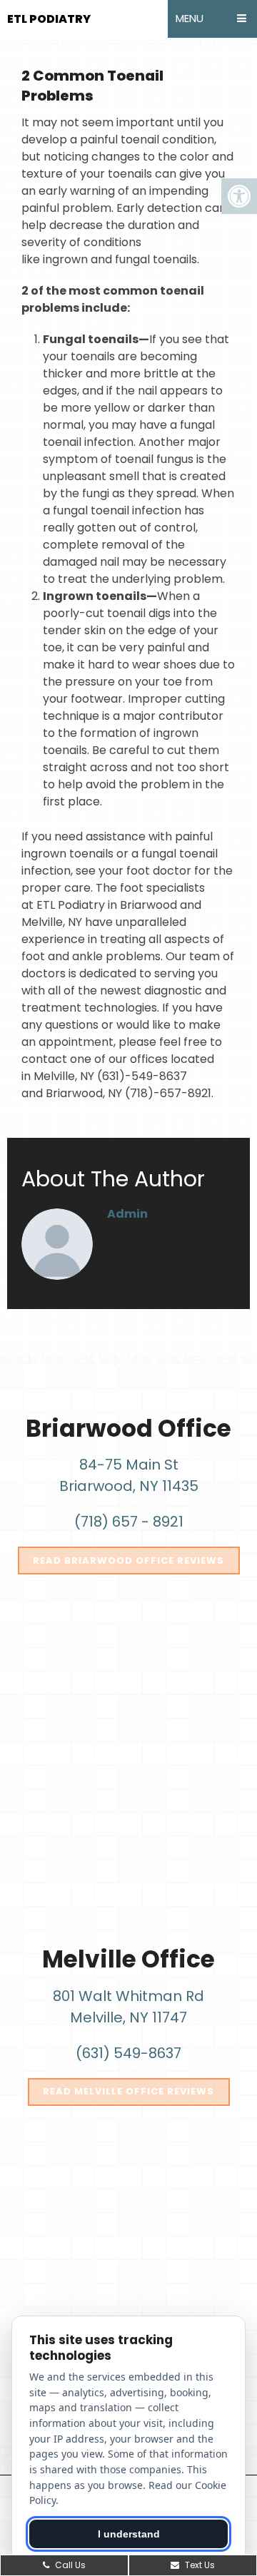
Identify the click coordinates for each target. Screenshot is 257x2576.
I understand (129, 2534)
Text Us (199, 2565)
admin (127, 1214)
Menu (190, 18)
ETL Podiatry (49, 19)
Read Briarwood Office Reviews (128, 1561)
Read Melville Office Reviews (128, 2091)
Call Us (69, 2565)
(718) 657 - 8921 (129, 1522)
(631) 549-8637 (128, 2053)
